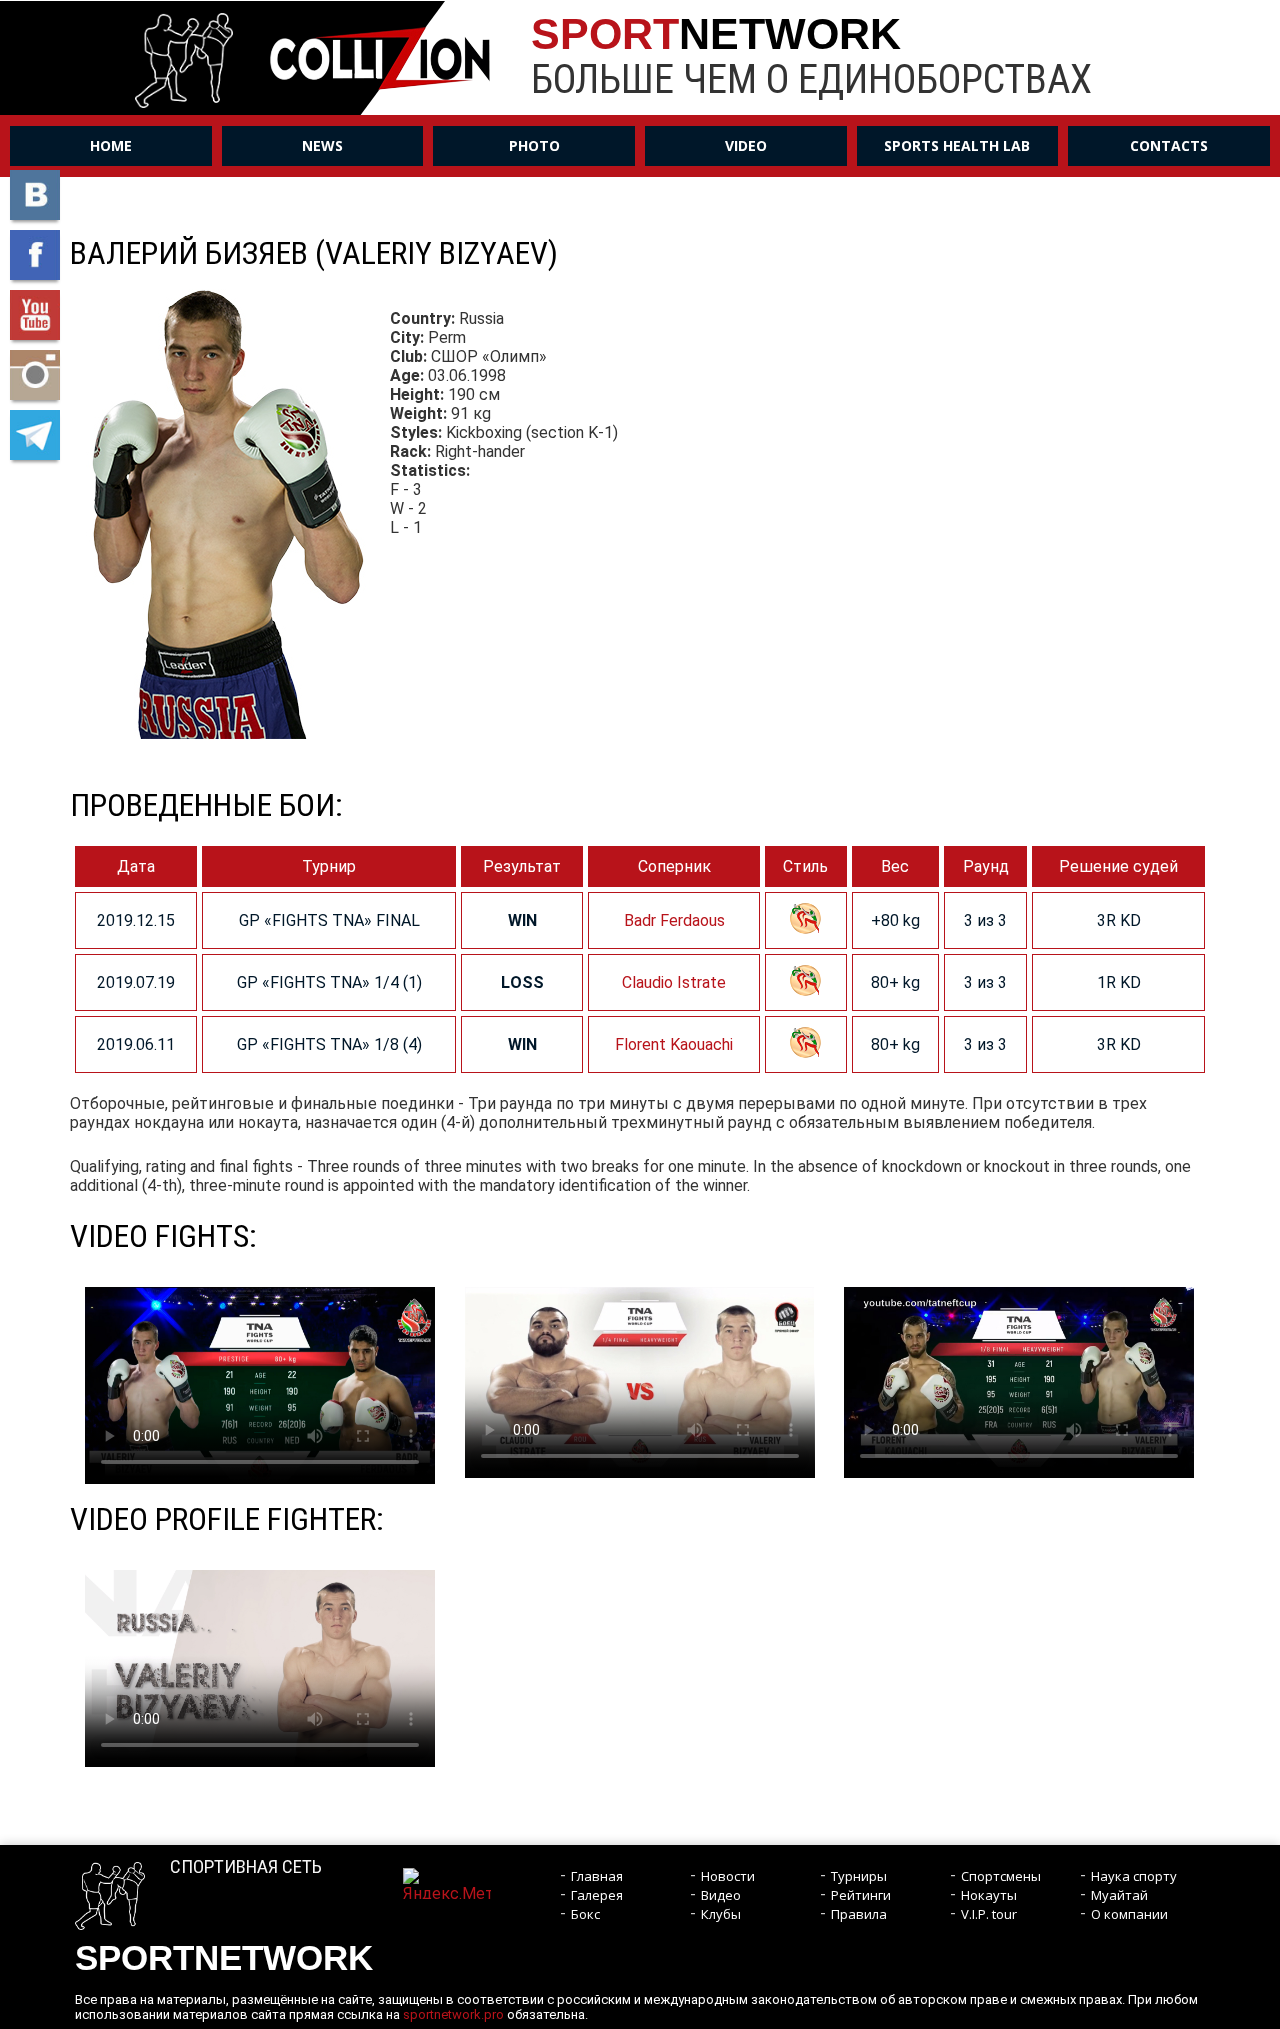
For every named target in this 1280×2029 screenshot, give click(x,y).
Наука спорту (1134, 1876)
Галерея (597, 1895)
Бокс (585, 1914)
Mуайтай (1119, 1895)
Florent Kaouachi (674, 1044)
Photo (534, 145)
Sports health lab (957, 145)
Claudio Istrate (674, 982)
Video (746, 145)
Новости (728, 1876)
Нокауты (989, 1895)
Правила (859, 1914)
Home (111, 145)
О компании (1129, 1914)
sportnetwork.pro (453, 2014)
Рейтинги (861, 1895)
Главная (597, 1876)
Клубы (721, 1914)
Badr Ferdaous (674, 920)
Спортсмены (1001, 1876)
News (322, 145)
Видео (721, 1895)
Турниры (859, 1876)
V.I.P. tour (989, 1914)
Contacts (1169, 145)
